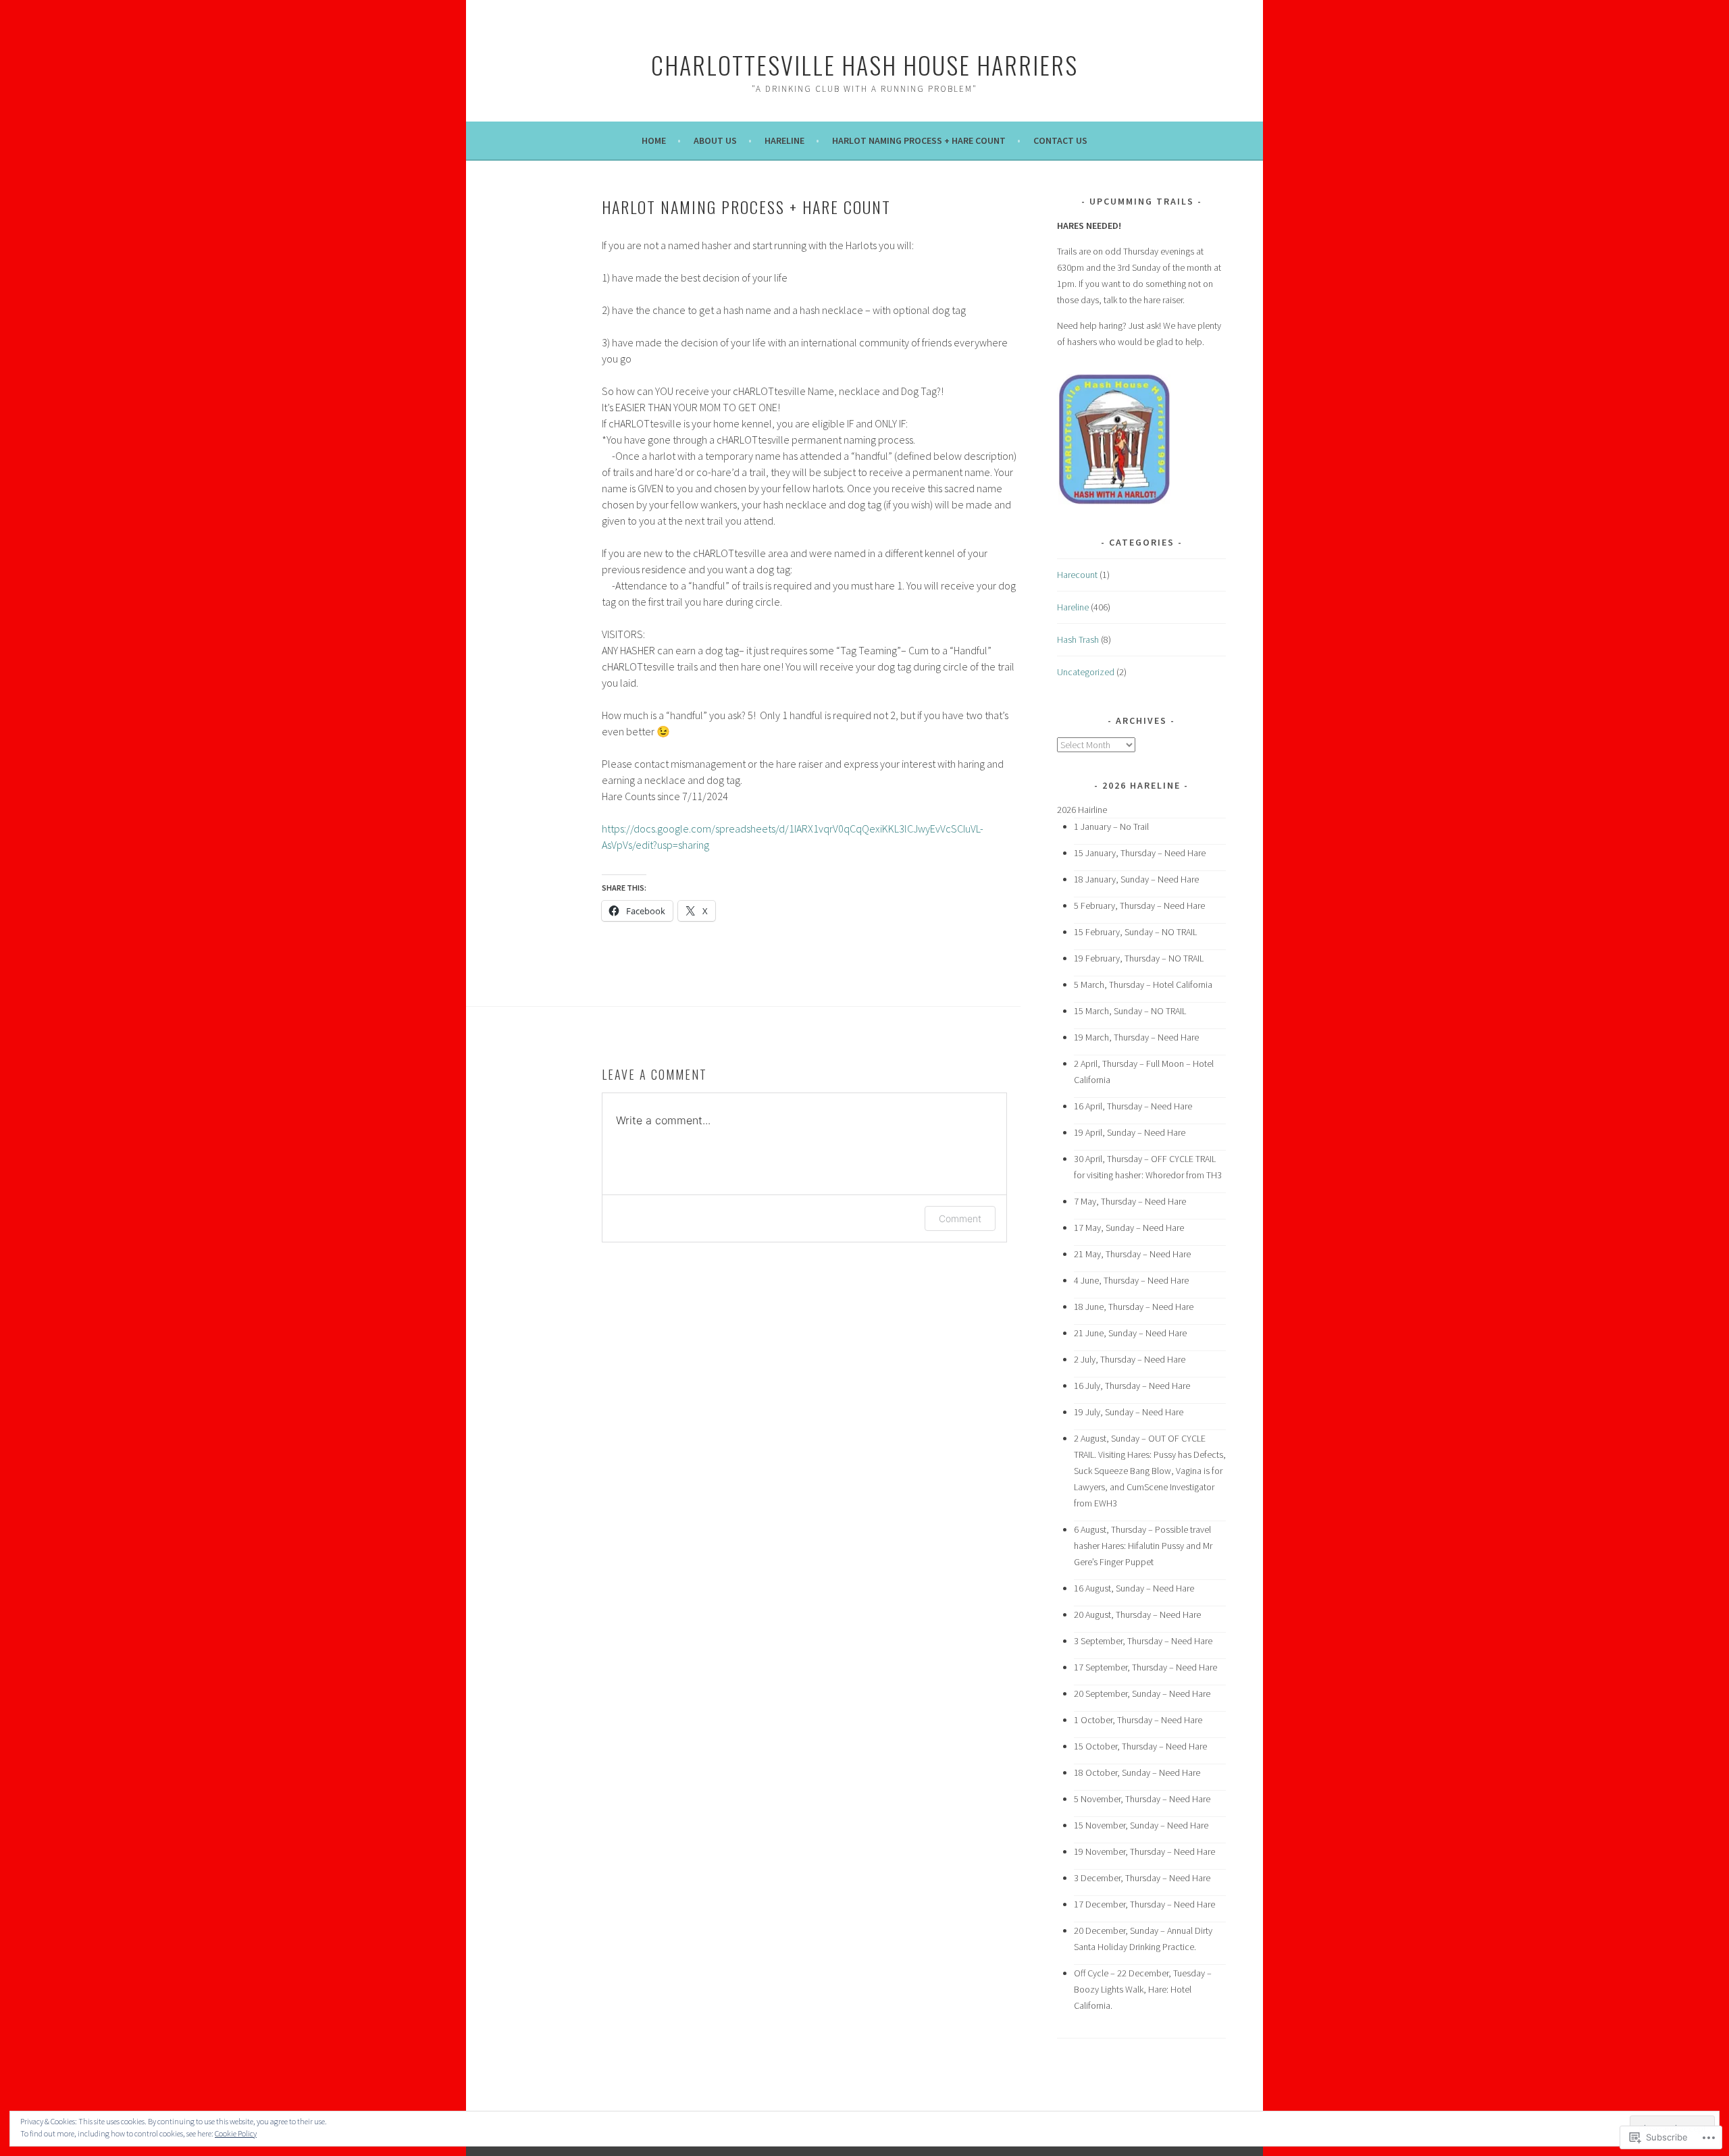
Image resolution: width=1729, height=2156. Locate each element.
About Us (715, 140)
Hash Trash (1078, 639)
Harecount (1077, 575)
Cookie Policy (236, 2133)
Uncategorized (1086, 672)
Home (654, 140)
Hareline (784, 140)
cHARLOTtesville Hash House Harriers (864, 64)
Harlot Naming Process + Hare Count (919, 140)
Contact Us (1060, 140)
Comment (960, 1218)
